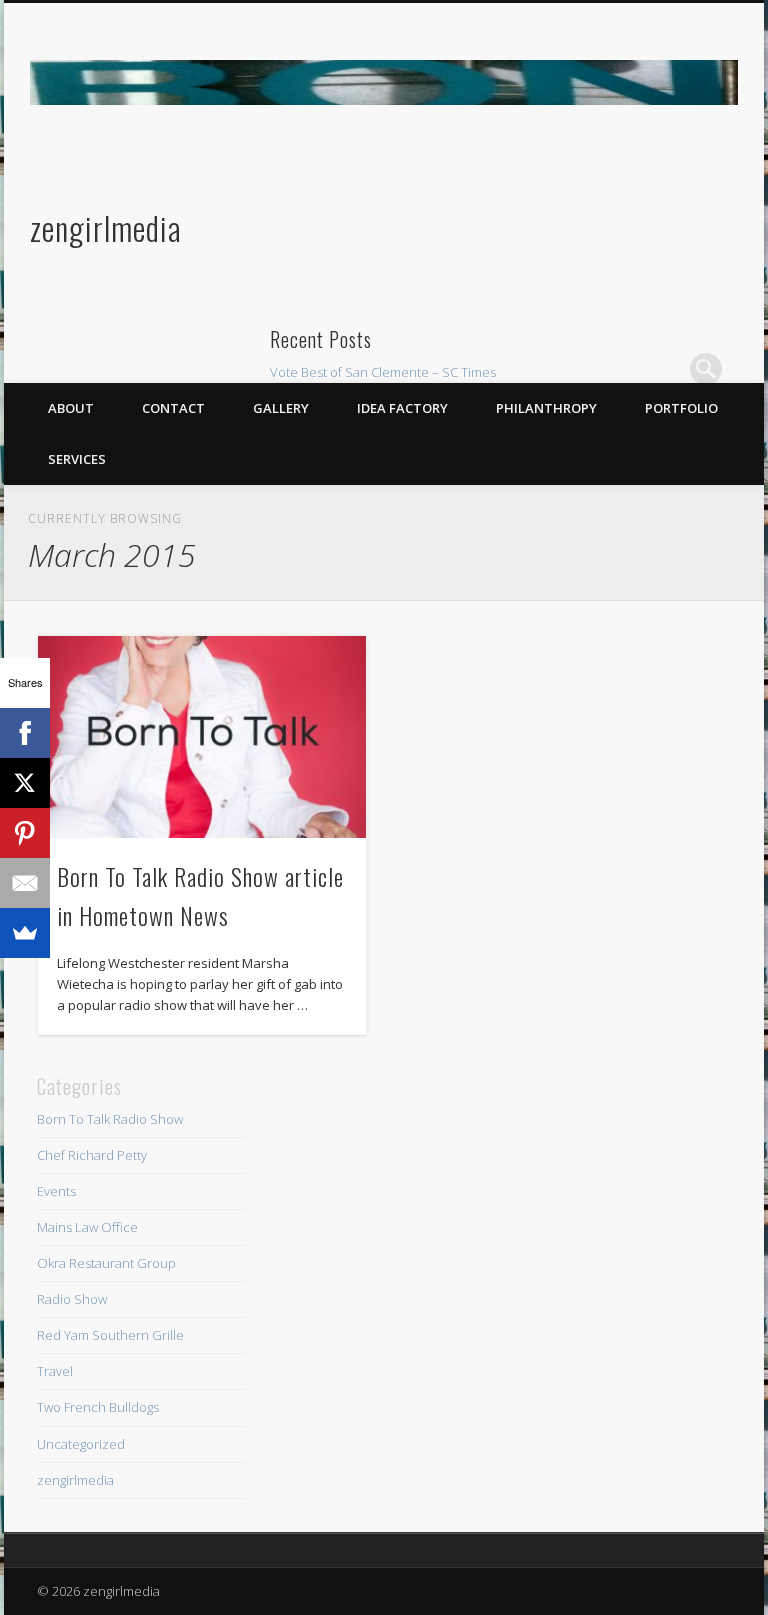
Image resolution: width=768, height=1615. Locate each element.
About (71, 408)
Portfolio (681, 408)
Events (56, 1191)
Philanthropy (546, 408)
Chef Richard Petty (92, 1155)
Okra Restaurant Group (106, 1263)
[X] (25, 783)
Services (77, 459)
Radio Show (72, 1299)
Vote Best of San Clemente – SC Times (383, 372)
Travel (55, 1371)
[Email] (25, 883)
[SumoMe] (25, 933)
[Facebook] (25, 733)
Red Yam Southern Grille (110, 1335)
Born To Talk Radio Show (110, 1119)
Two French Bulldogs (98, 1407)
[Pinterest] (25, 833)
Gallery (281, 408)
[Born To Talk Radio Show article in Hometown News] (201, 737)
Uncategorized (81, 1444)
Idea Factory (402, 408)
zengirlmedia (106, 227)
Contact (173, 408)
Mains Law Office (87, 1227)
